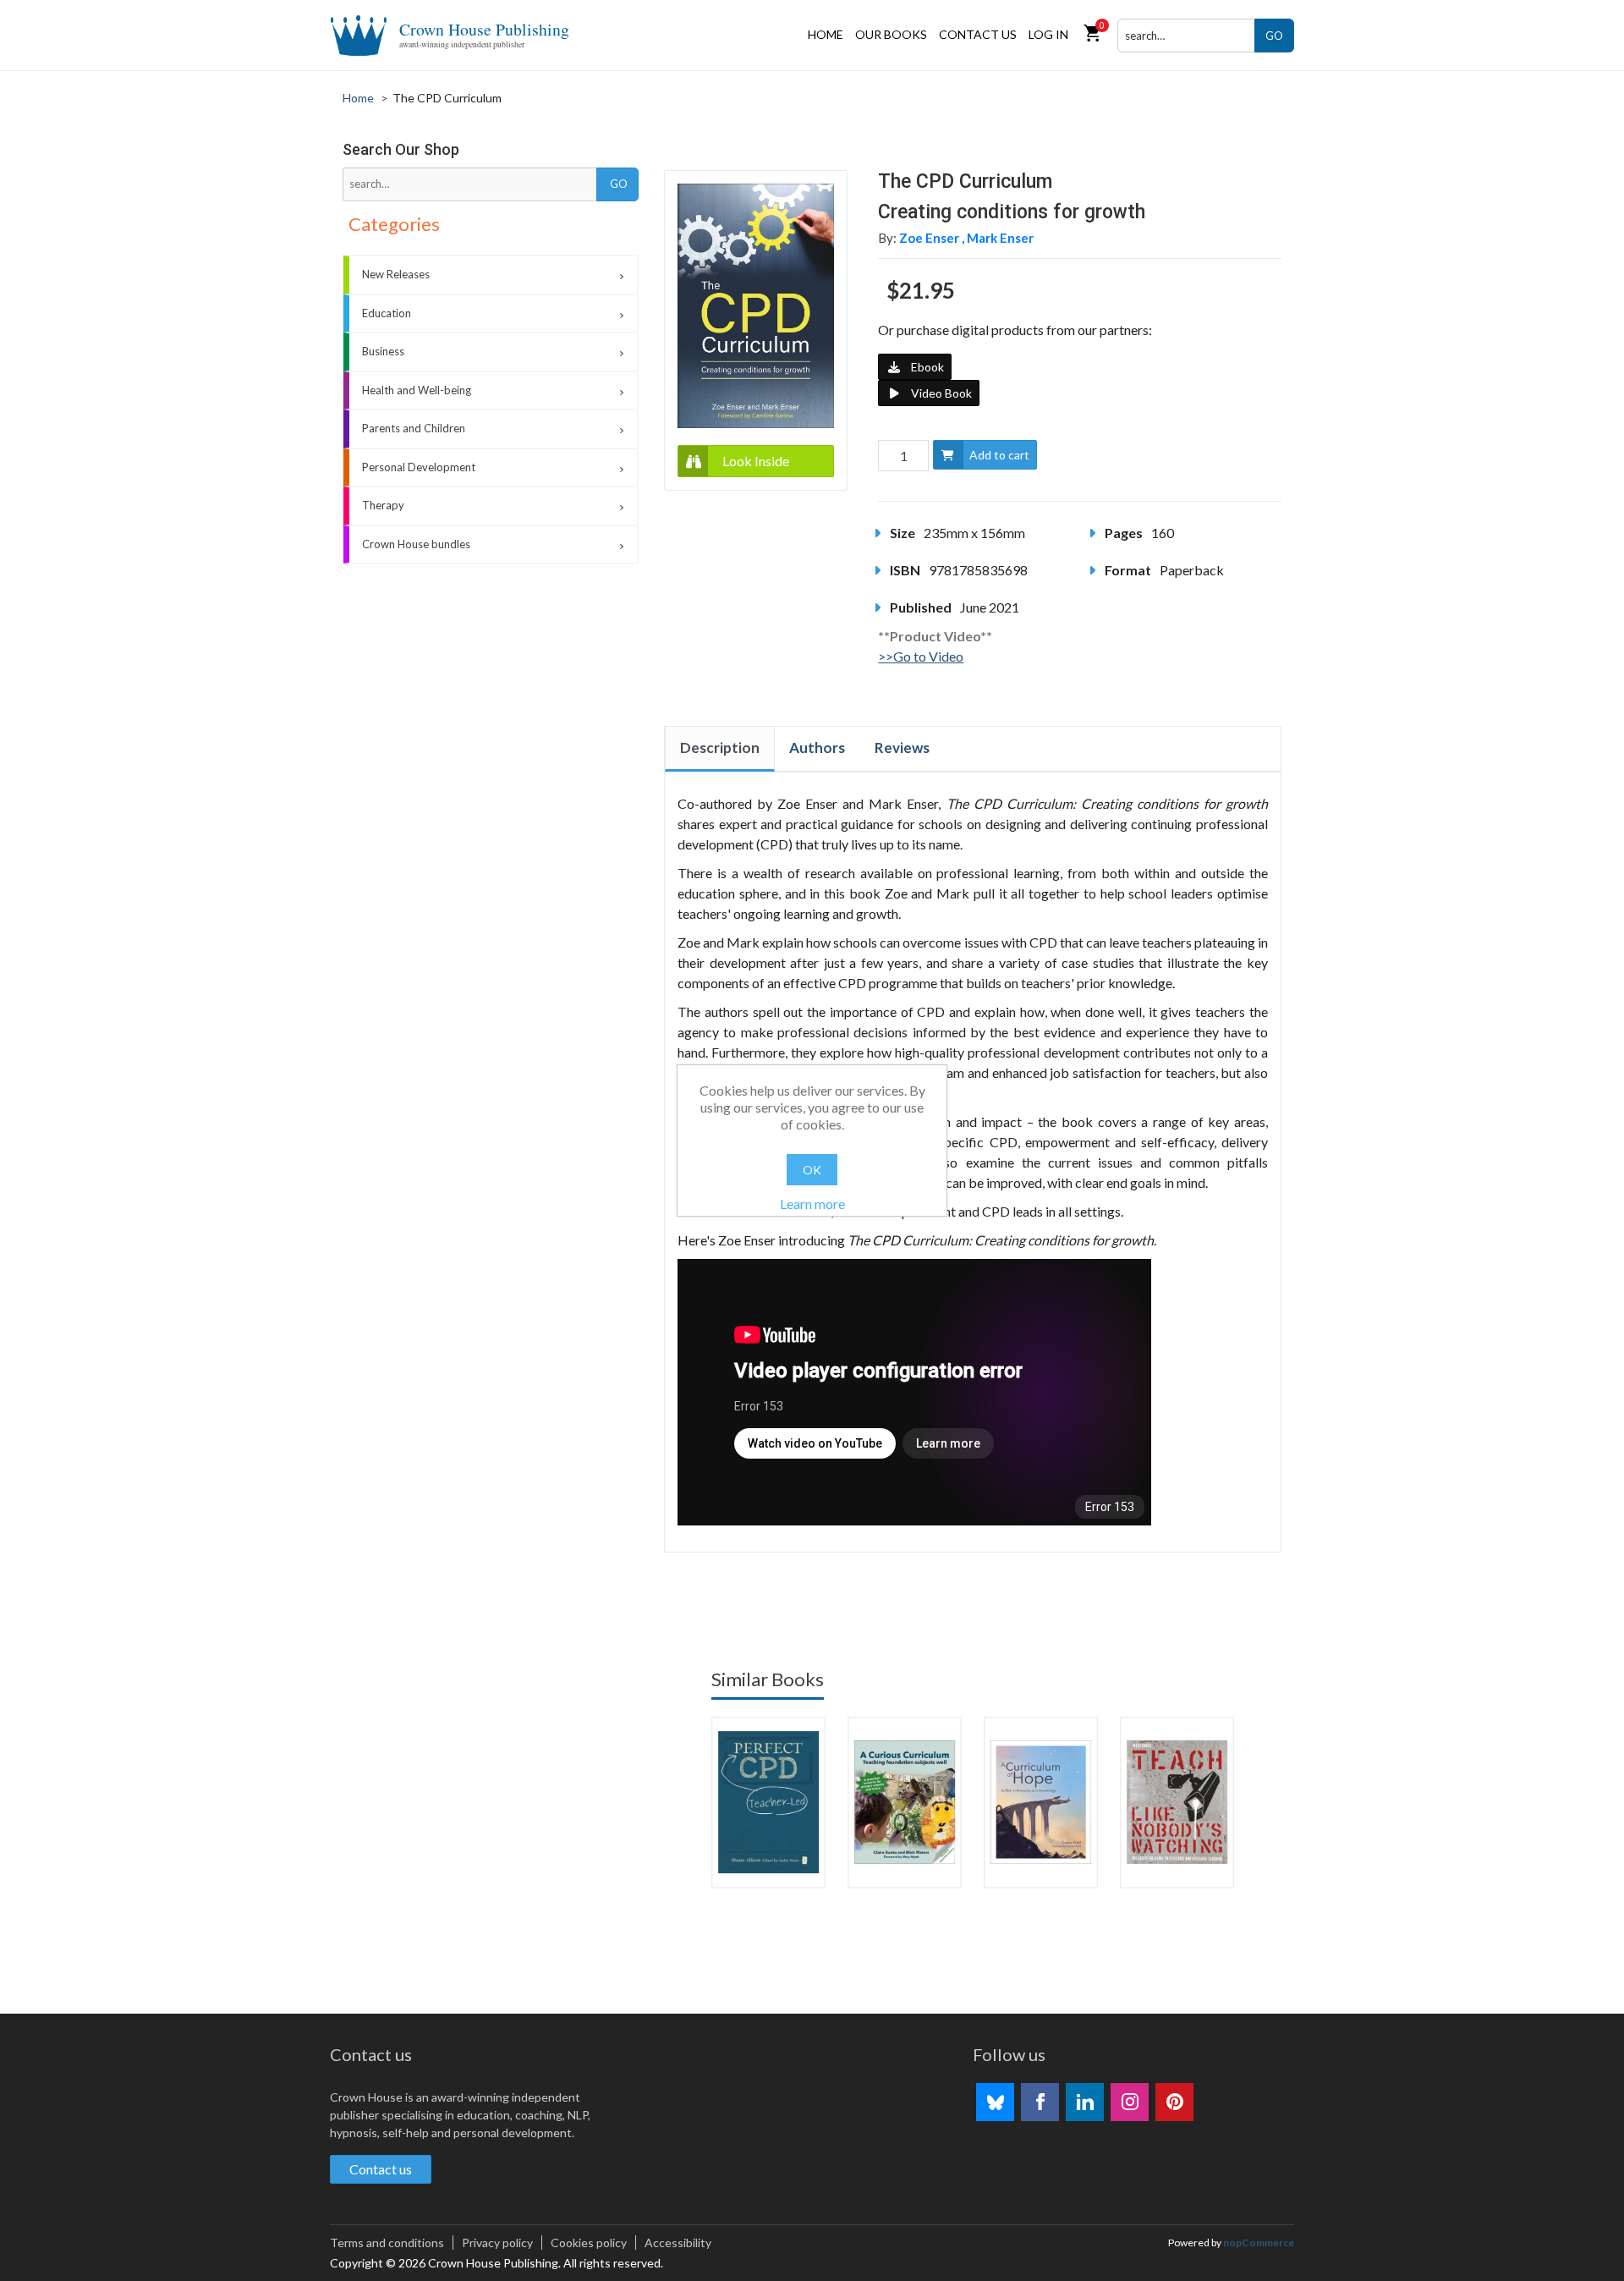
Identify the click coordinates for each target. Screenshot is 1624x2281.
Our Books (891, 34)
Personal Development (419, 467)
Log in (1048, 34)
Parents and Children (414, 428)
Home (826, 34)
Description (720, 748)
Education (387, 313)
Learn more (812, 1204)
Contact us (978, 34)
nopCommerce (1259, 2243)
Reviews (902, 748)
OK (812, 1170)
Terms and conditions (387, 2243)
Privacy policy (497, 2243)
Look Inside (756, 461)
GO (1274, 36)
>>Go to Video (921, 656)
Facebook (1040, 2102)
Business (383, 351)
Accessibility (678, 2243)
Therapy (383, 505)
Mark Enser (1000, 238)
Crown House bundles (416, 544)
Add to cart (999, 455)
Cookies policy (589, 2243)
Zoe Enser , (933, 238)
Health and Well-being (417, 390)
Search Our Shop (401, 149)
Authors (817, 748)
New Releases (396, 274)
